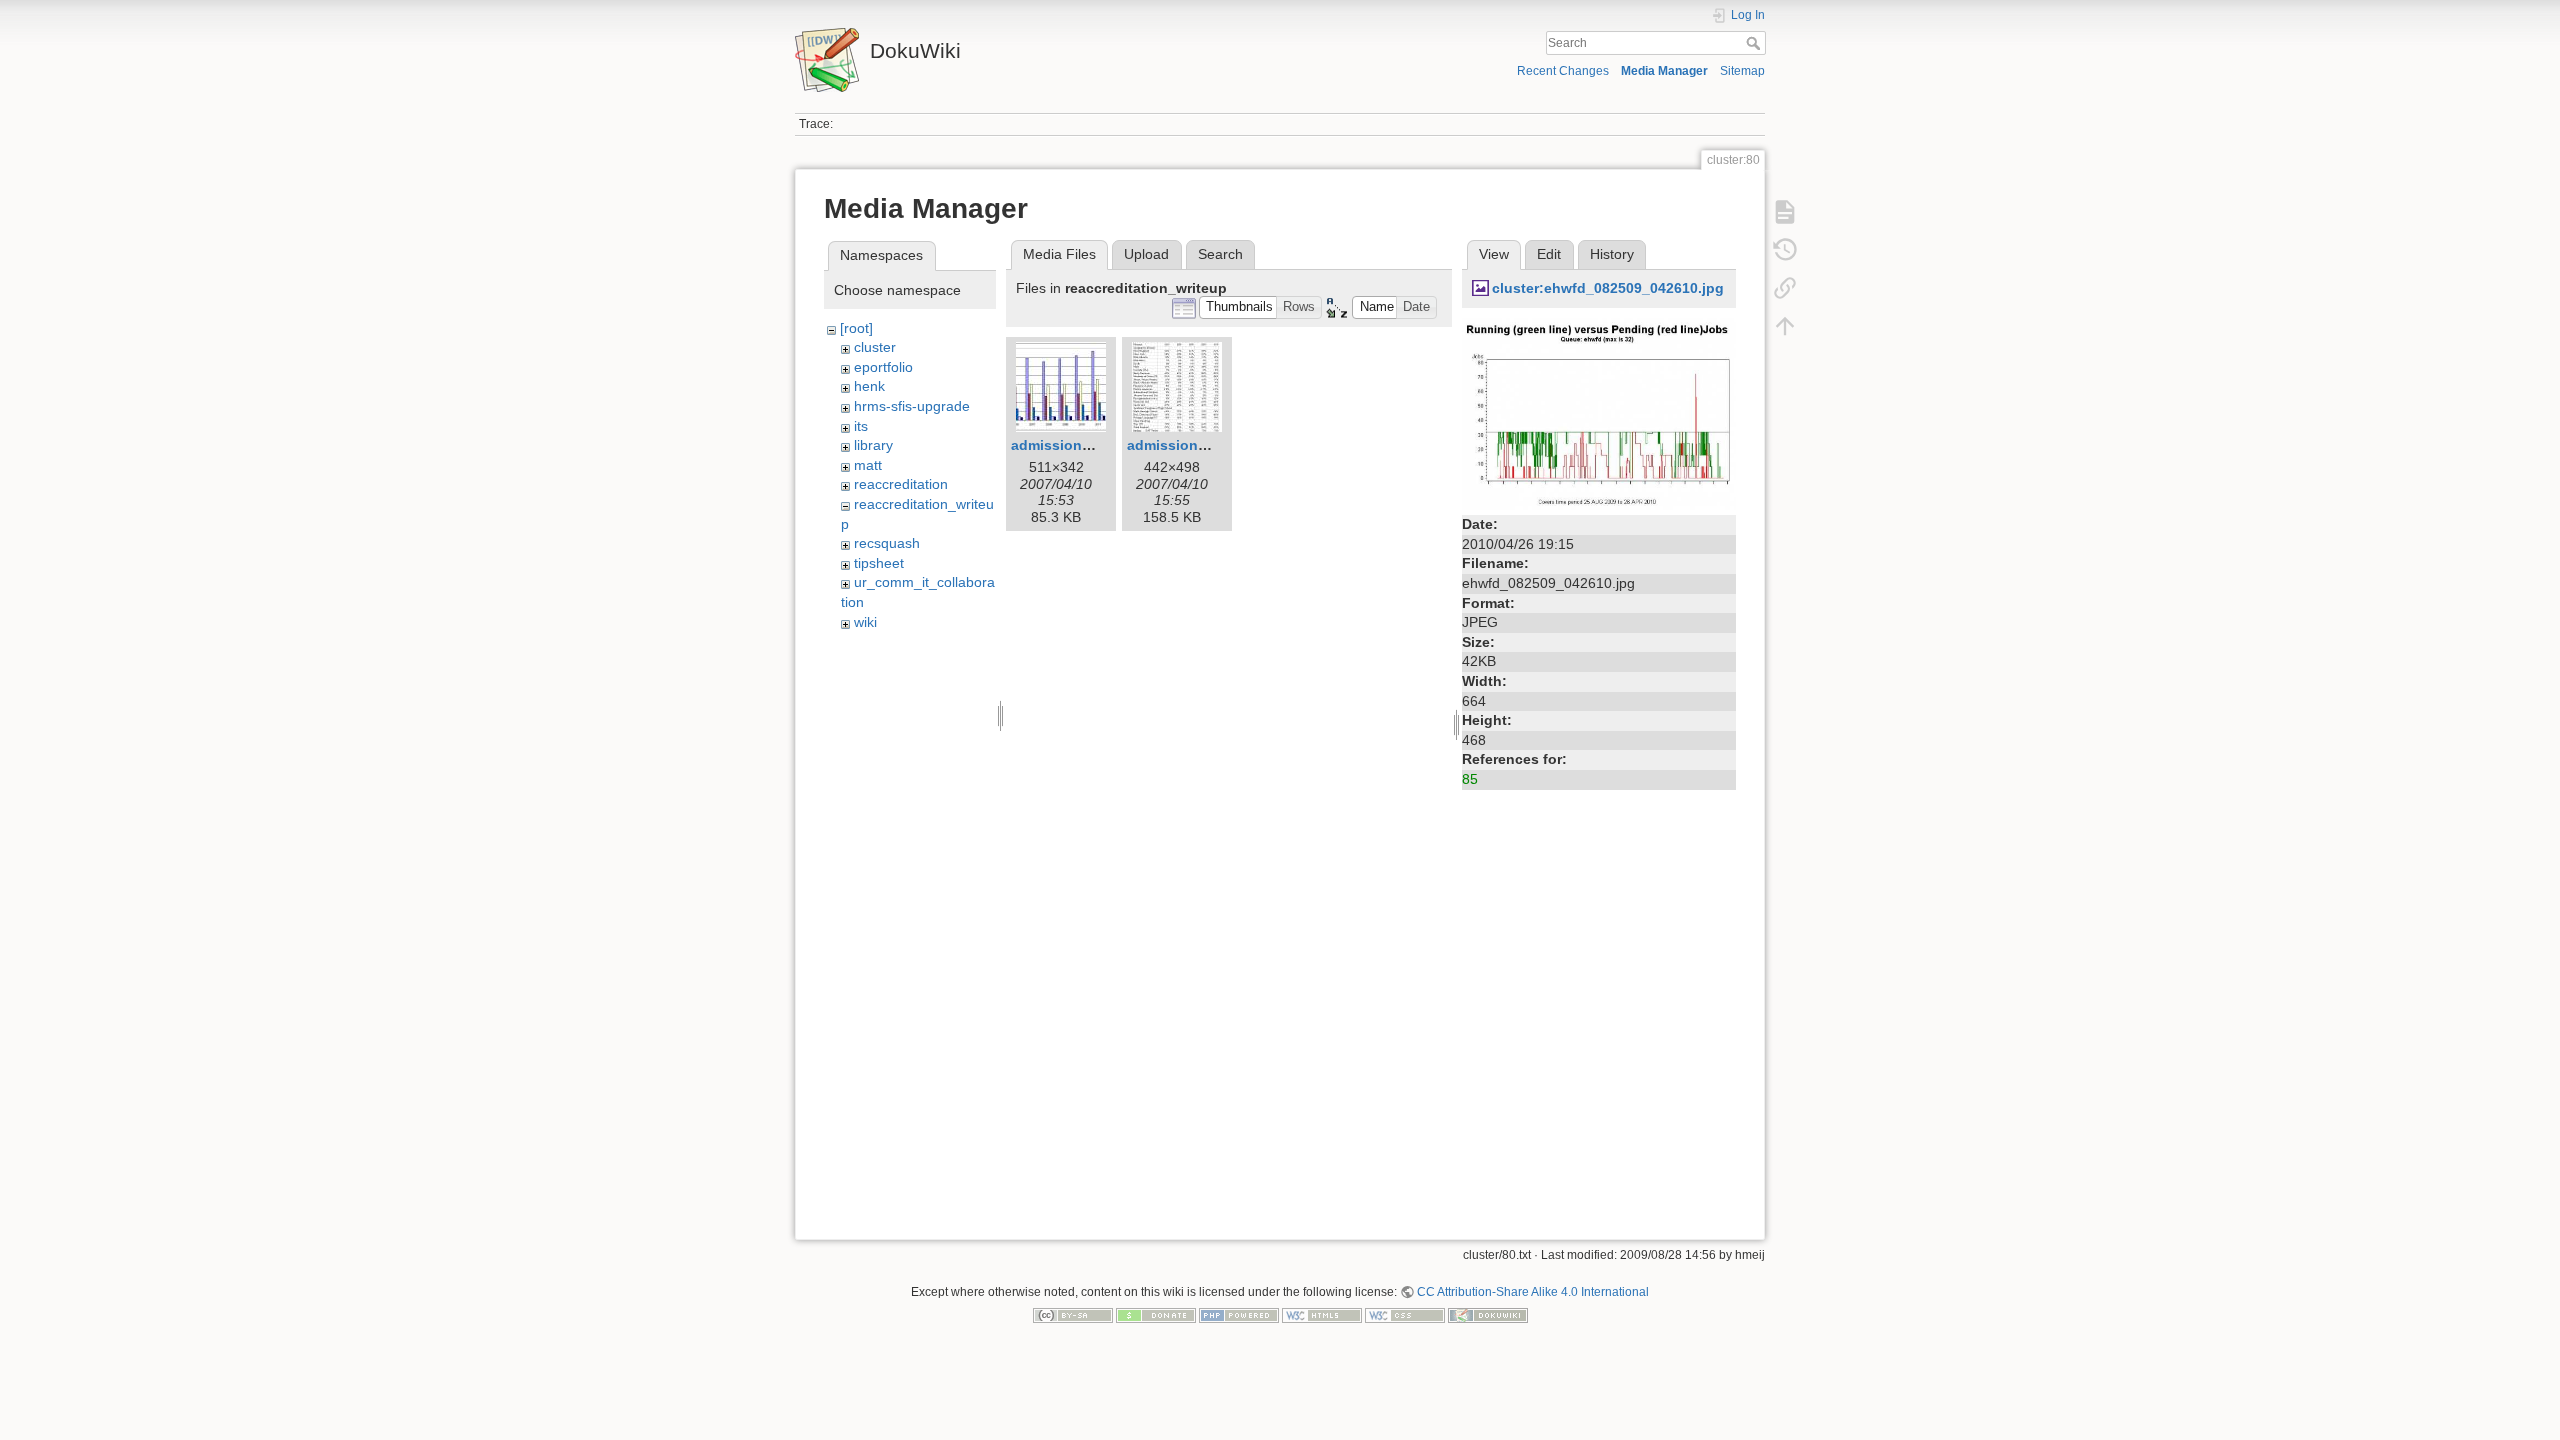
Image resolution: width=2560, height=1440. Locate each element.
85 (1470, 779)
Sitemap (1742, 71)
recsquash (887, 543)
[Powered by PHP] (1239, 1315)
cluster (875, 347)
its (861, 426)
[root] (856, 328)
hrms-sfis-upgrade (912, 406)
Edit (1549, 254)
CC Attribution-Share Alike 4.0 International (1533, 1292)
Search (1755, 43)
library (873, 445)
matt (868, 465)
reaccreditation (901, 484)
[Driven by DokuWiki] (1488, 1315)
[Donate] (1156, 1315)
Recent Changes (1563, 71)
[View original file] (1599, 413)
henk (869, 386)
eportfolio (883, 367)
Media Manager (1664, 71)
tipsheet (879, 563)
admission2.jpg (1179, 445)
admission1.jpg (1063, 445)
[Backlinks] (1785, 288)
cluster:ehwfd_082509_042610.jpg (1608, 288)
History (1612, 254)
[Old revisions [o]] (1785, 250)
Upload (1146, 254)
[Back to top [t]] (1785, 326)
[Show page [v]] (1785, 212)
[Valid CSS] (1405, 1315)
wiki (865, 622)
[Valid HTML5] (1322, 1315)
